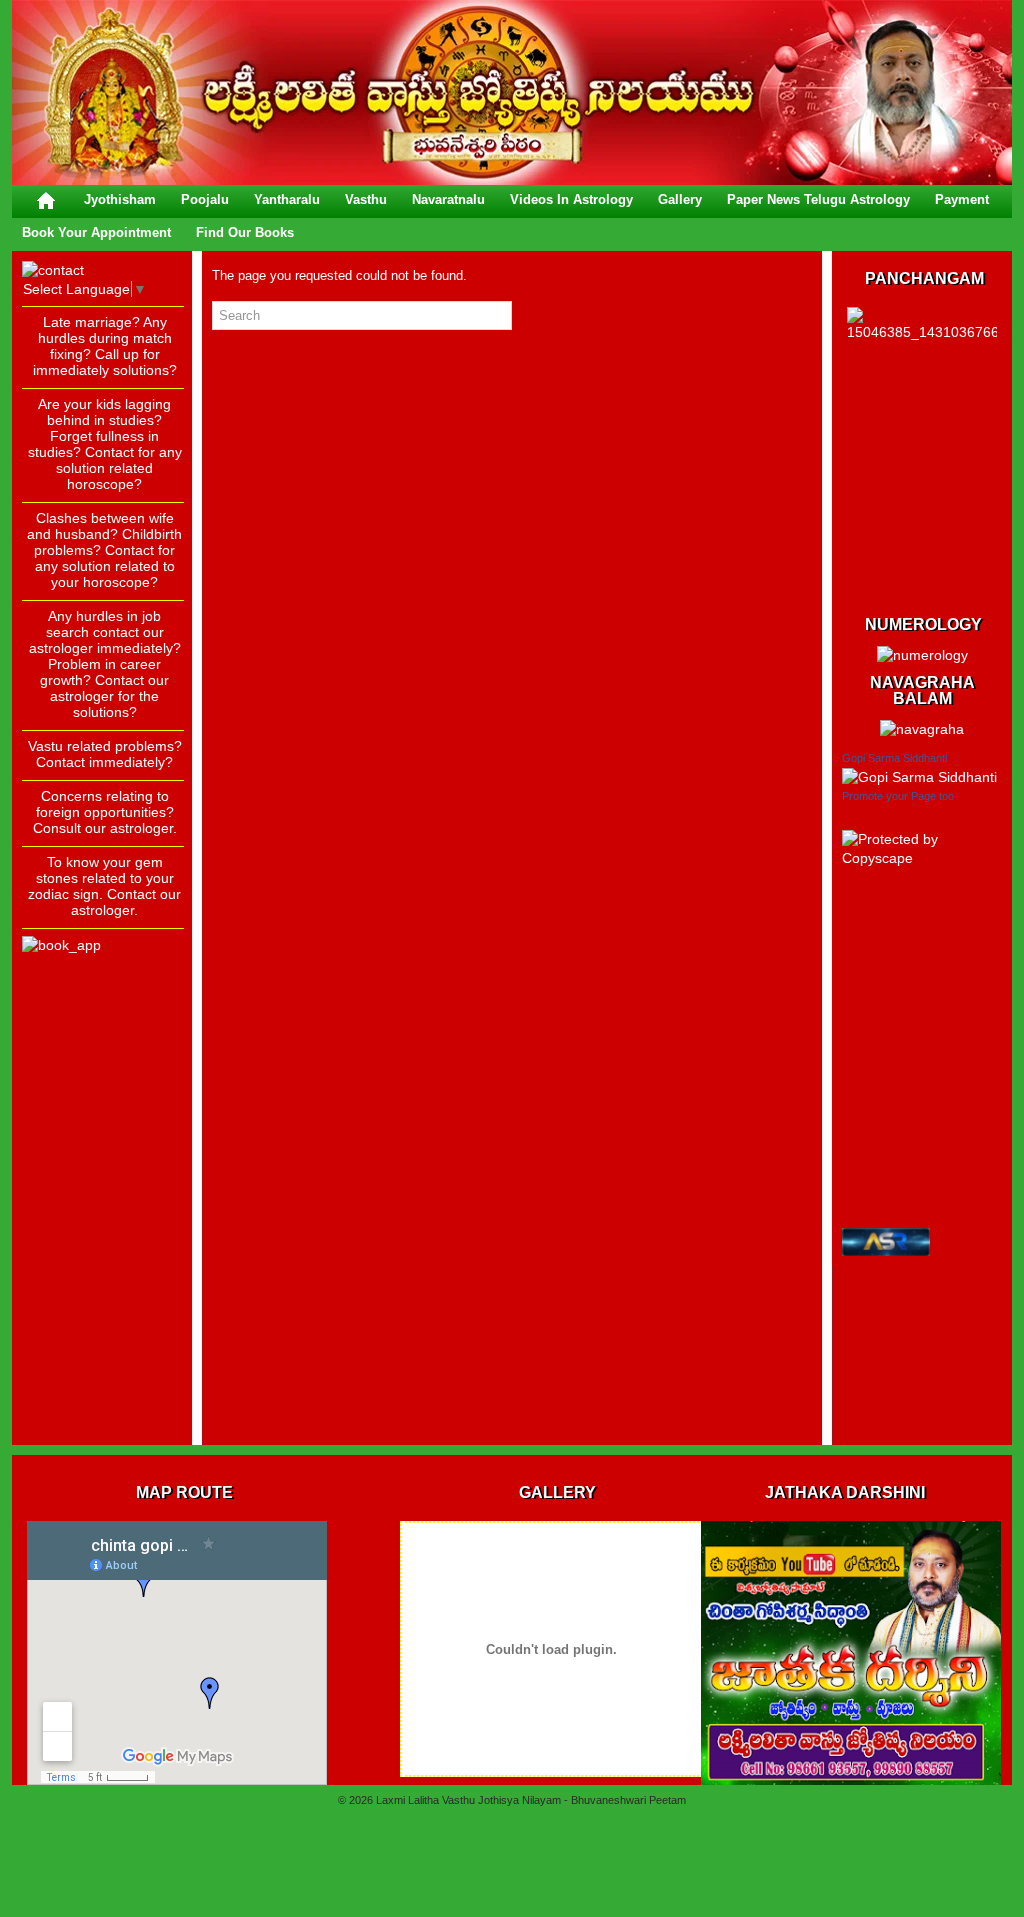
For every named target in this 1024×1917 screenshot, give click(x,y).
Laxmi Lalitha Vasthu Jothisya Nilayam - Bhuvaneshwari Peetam (531, 1800)
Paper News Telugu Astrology (818, 199)
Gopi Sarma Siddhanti (894, 758)
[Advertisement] (102, 1135)
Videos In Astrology (571, 199)
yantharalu (287, 199)
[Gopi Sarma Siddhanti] (919, 777)
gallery (680, 199)
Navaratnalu (448, 199)
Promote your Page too (898, 796)
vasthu (366, 199)
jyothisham (120, 199)
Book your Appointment (96, 232)
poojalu (205, 199)
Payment (962, 199)
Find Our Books (245, 232)
